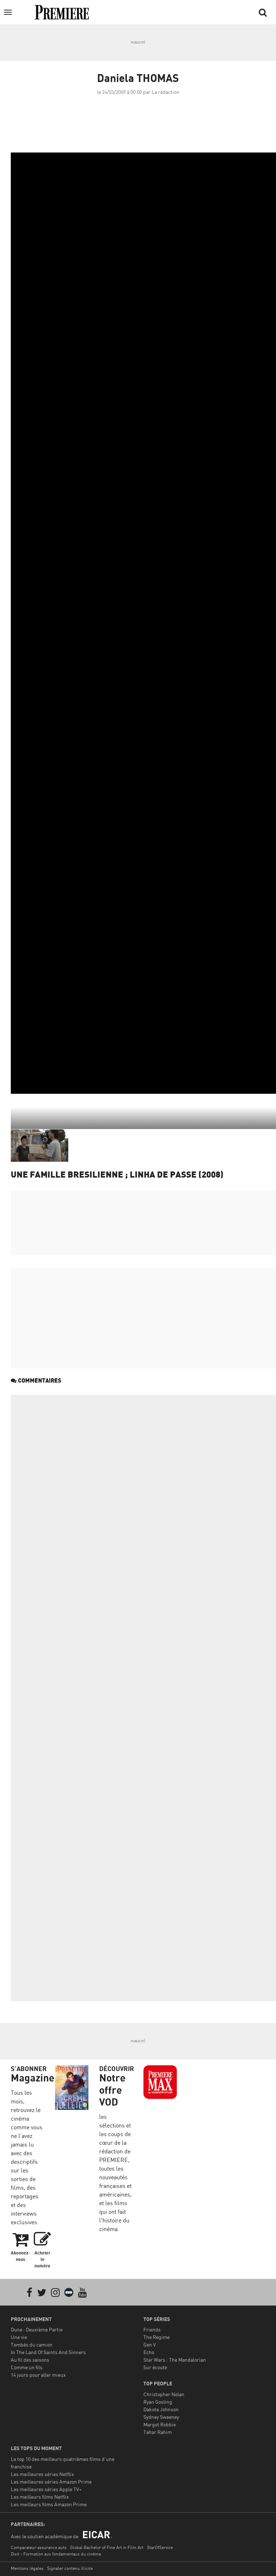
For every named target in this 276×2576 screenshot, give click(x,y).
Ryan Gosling (158, 2402)
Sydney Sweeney (161, 2417)
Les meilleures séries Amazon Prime (51, 2482)
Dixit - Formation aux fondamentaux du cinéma (56, 2554)
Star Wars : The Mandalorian (175, 2360)
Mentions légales (27, 2568)
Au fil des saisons (30, 2360)
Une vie (19, 2337)
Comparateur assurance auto (39, 2547)
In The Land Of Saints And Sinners (48, 2352)
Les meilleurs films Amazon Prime (49, 2504)
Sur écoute (155, 2367)
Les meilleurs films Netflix (40, 2497)
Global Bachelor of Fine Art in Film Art (107, 2547)
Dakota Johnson (161, 2409)
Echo (149, 2352)
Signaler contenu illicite (70, 2568)
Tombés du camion (32, 2345)
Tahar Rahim (158, 2432)
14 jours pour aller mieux (38, 2375)
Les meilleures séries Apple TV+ (46, 2489)
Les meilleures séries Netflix (42, 2474)
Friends (152, 2329)
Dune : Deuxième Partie (37, 2329)
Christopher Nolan (164, 2394)
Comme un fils (27, 2367)
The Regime (157, 2337)
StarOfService (160, 2547)
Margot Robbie (160, 2424)
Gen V (150, 2345)
